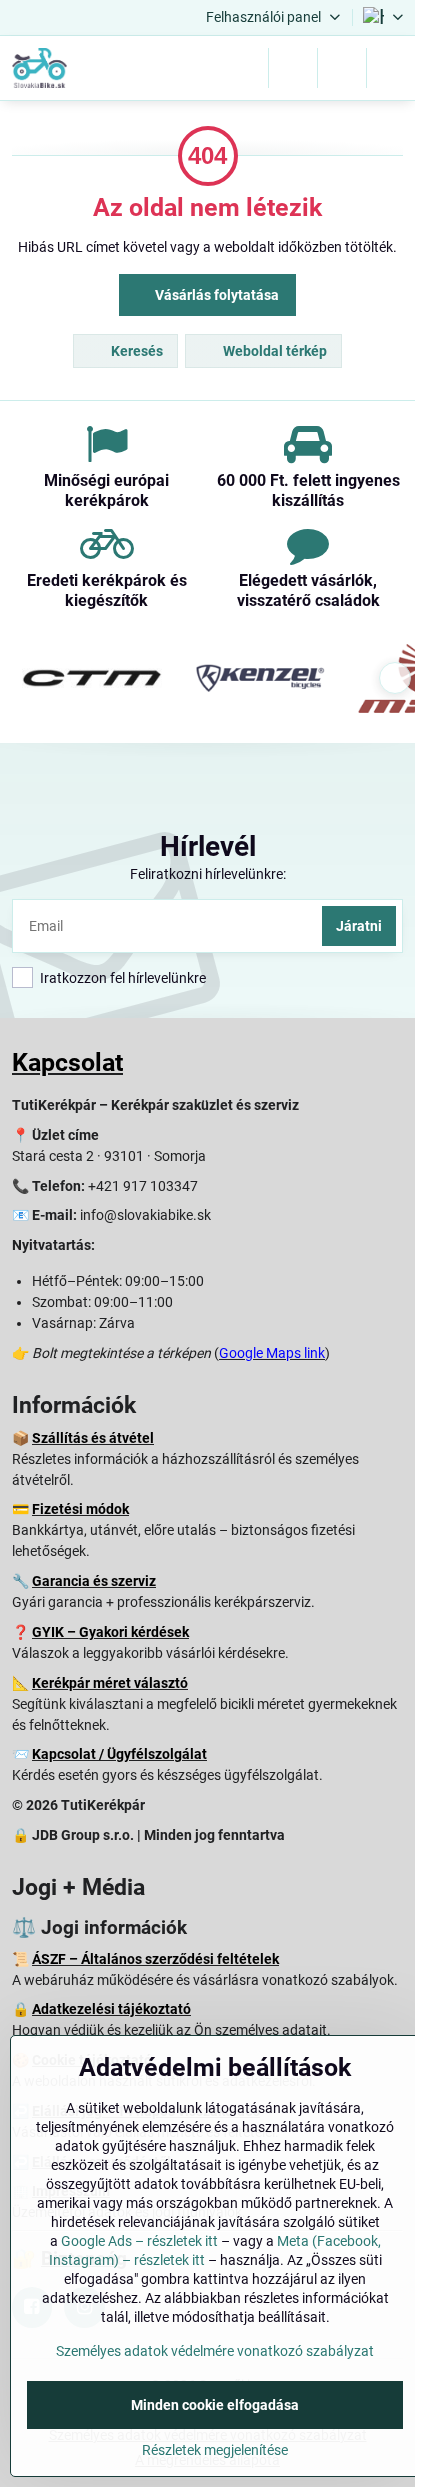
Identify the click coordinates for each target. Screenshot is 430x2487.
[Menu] (391, 68)
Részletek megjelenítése (215, 2450)
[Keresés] (293, 68)
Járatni (359, 926)
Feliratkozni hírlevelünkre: (208, 874)
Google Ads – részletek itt (139, 2241)
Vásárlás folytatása (215, 295)
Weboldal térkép (273, 351)
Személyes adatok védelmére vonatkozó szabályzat (215, 2351)
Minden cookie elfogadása (215, 2405)
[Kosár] (342, 68)
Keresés (135, 351)
